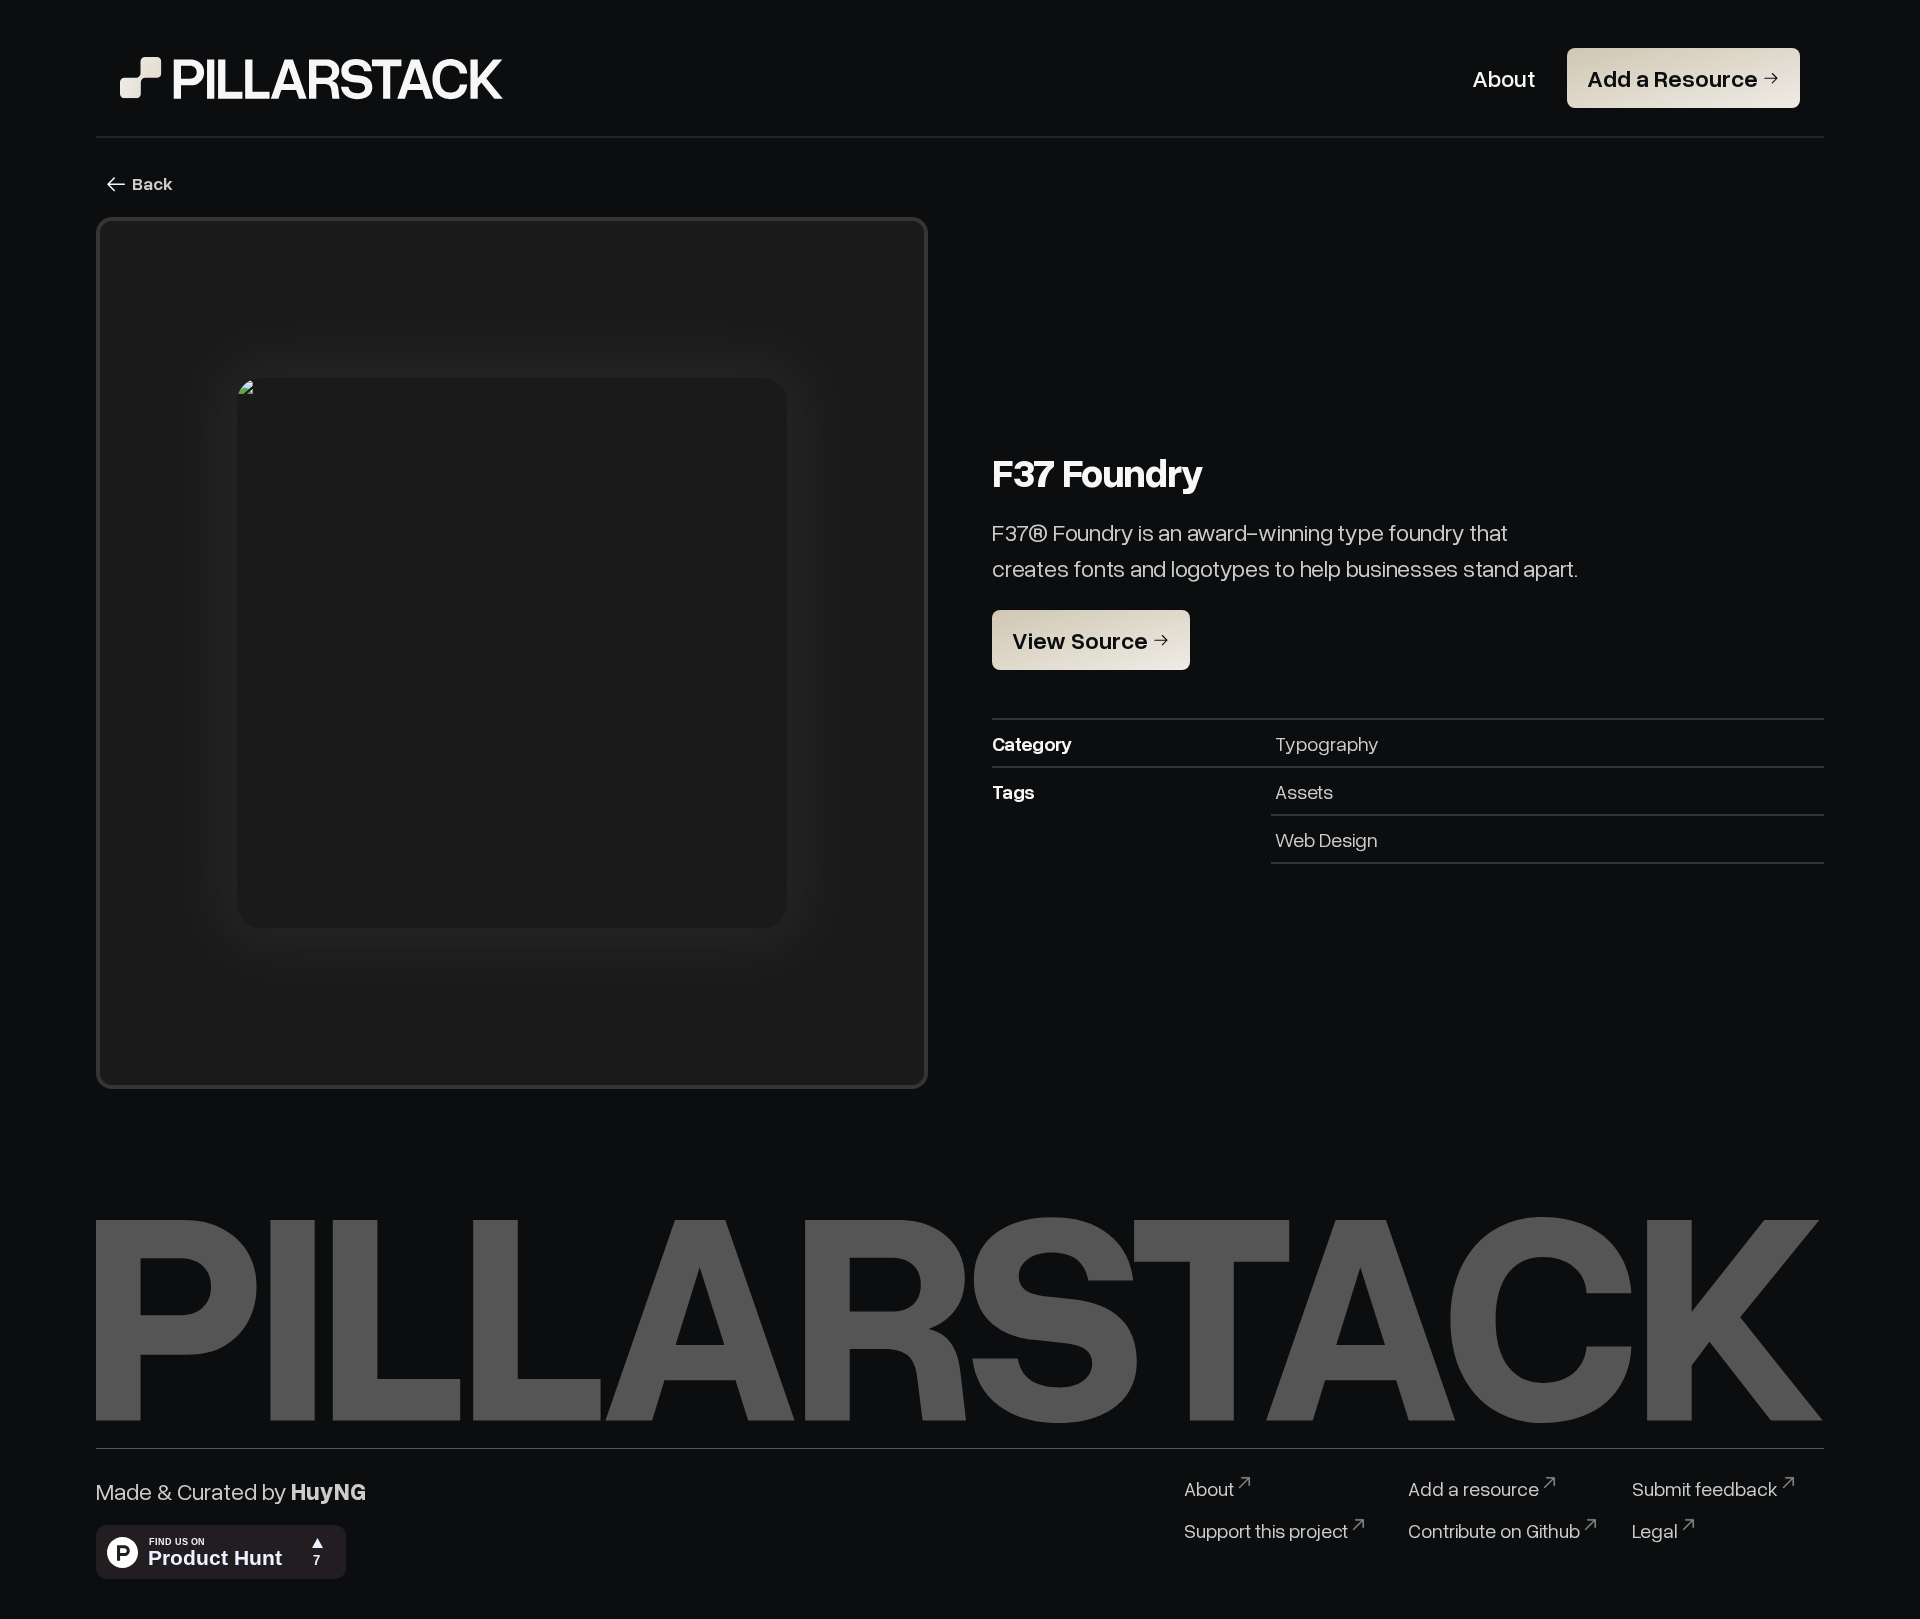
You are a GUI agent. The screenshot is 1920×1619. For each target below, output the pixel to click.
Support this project (1266, 1530)
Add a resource (1473, 1488)
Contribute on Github (1494, 1530)
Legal (1655, 1530)
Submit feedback (1705, 1488)
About (1209, 1488)
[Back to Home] (312, 78)
